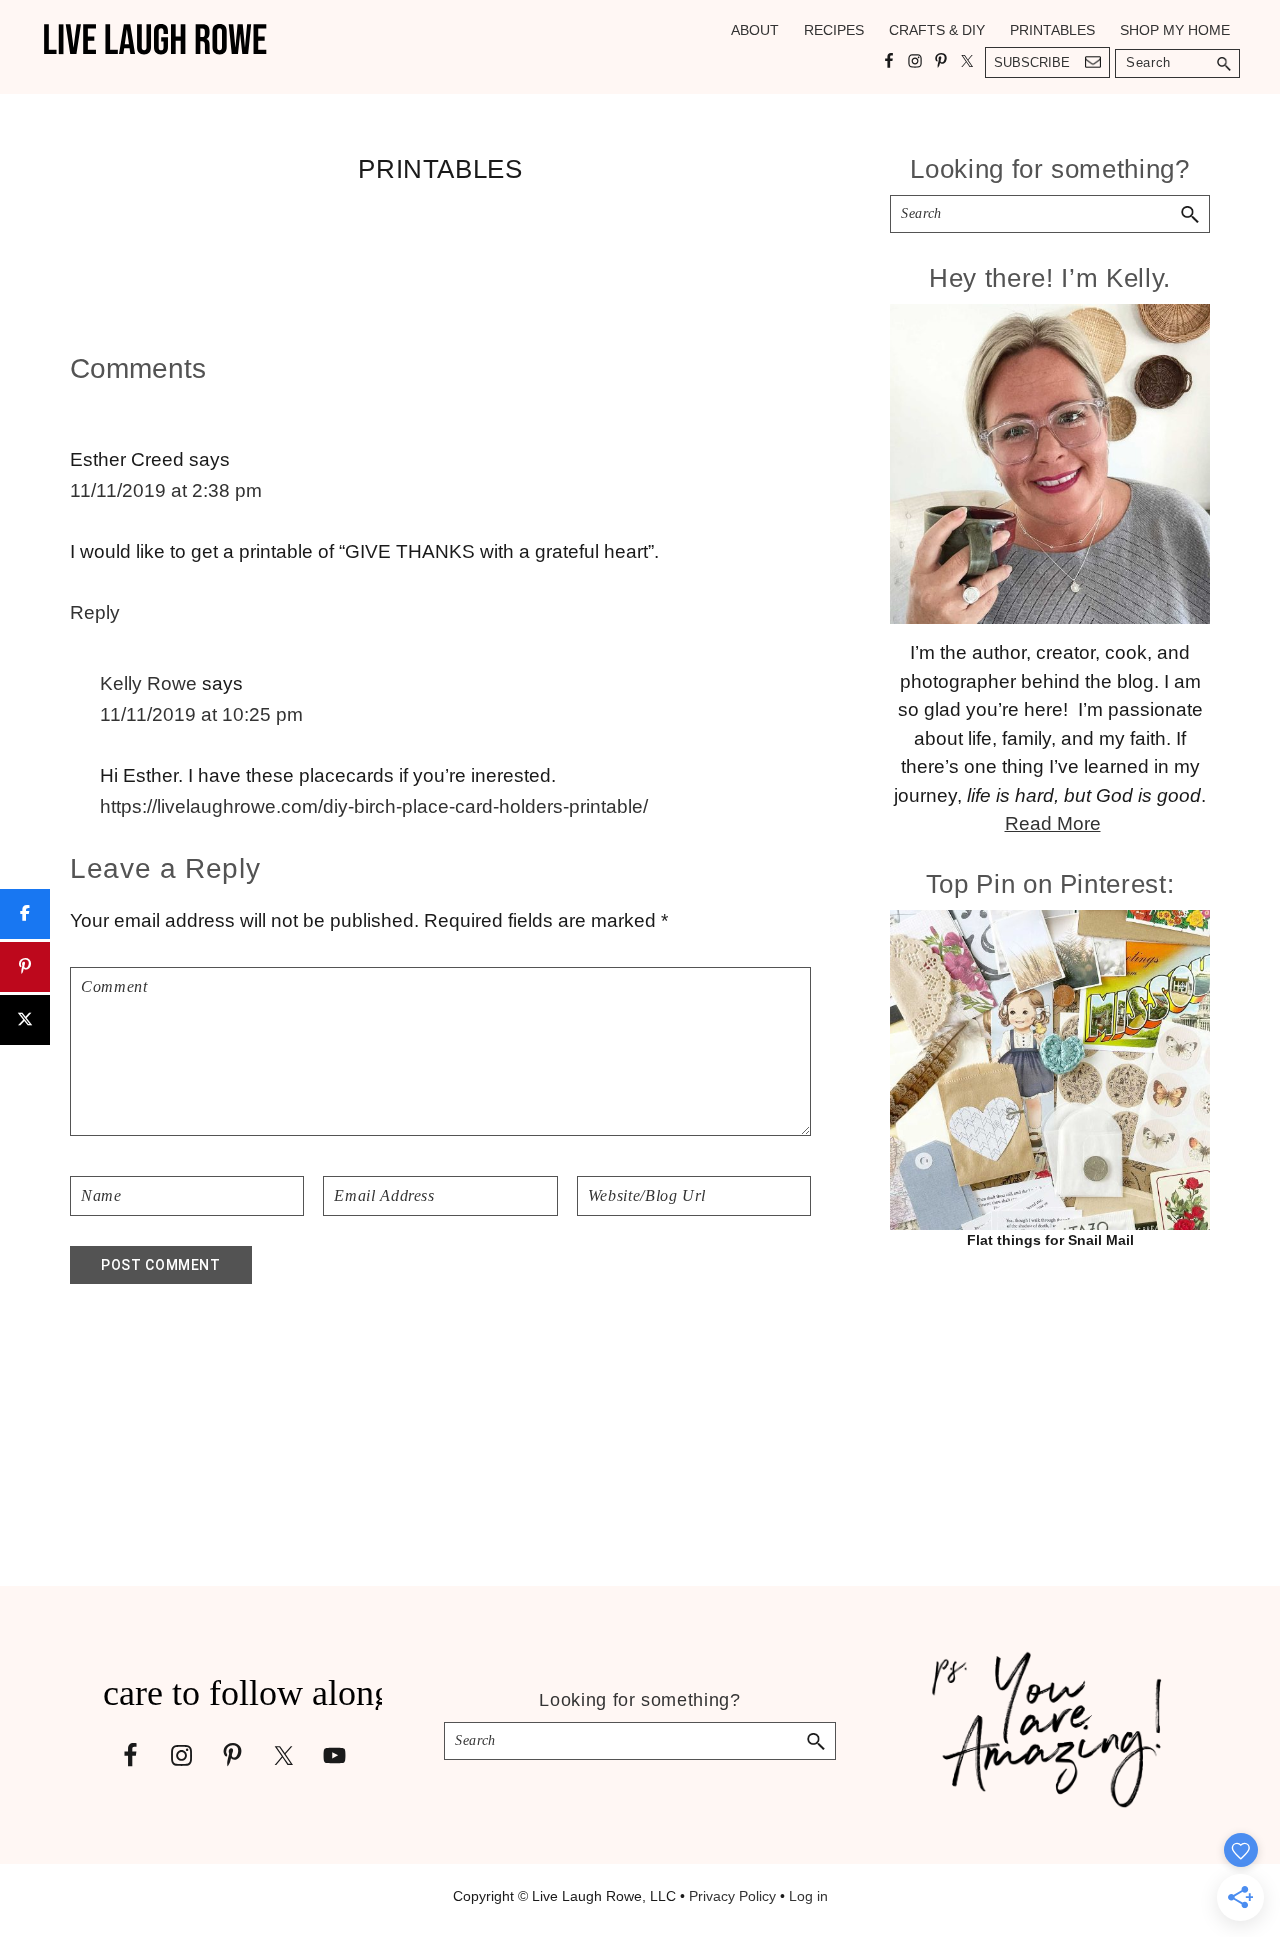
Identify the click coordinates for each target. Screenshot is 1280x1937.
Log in (808, 1896)
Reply (95, 612)
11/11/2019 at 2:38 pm (166, 490)
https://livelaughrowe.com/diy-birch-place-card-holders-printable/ (374, 806)
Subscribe (1032, 62)
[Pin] (25, 967)
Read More (1053, 823)
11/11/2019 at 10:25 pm (201, 714)
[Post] (25, 1020)
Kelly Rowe (148, 683)
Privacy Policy (732, 1896)
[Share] (25, 914)
